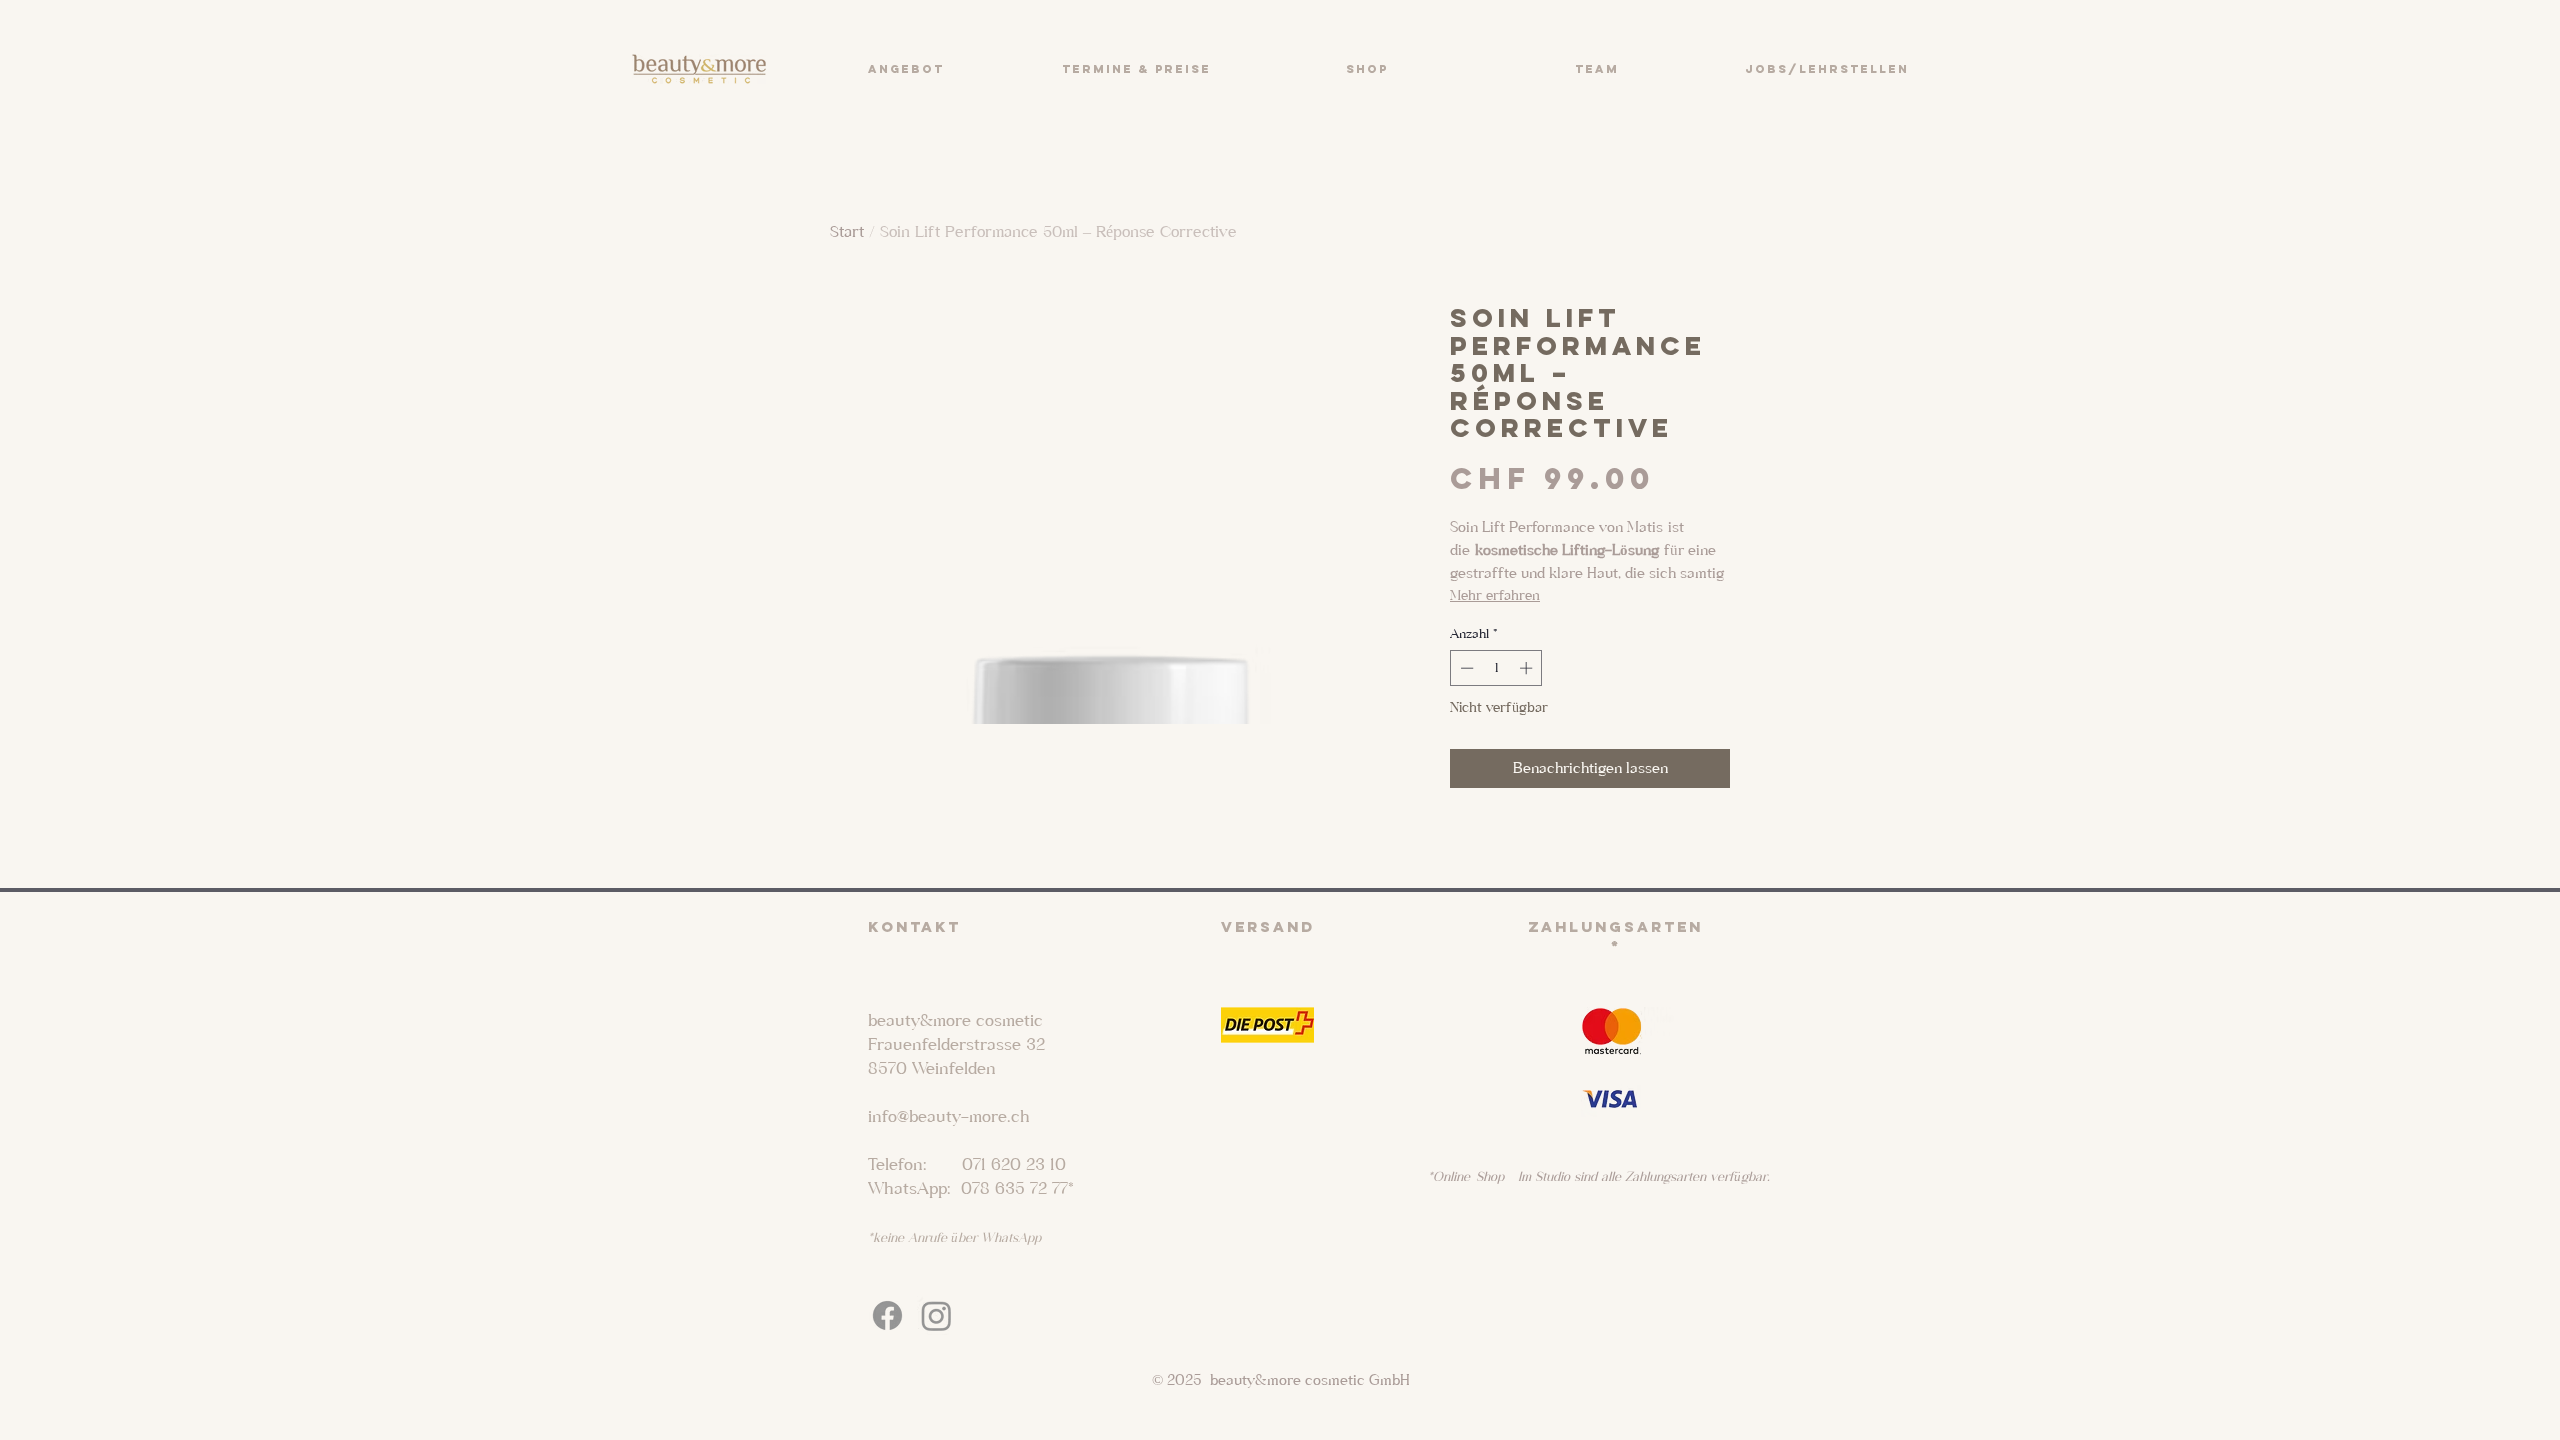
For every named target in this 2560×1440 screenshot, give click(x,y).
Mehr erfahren (1495, 595)
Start (847, 231)
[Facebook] (887, 1315)
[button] (905, 69)
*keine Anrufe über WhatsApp (954, 1237)
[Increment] (1528, 668)
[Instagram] (936, 1315)
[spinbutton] (1496, 668)
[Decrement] (1465, 668)
